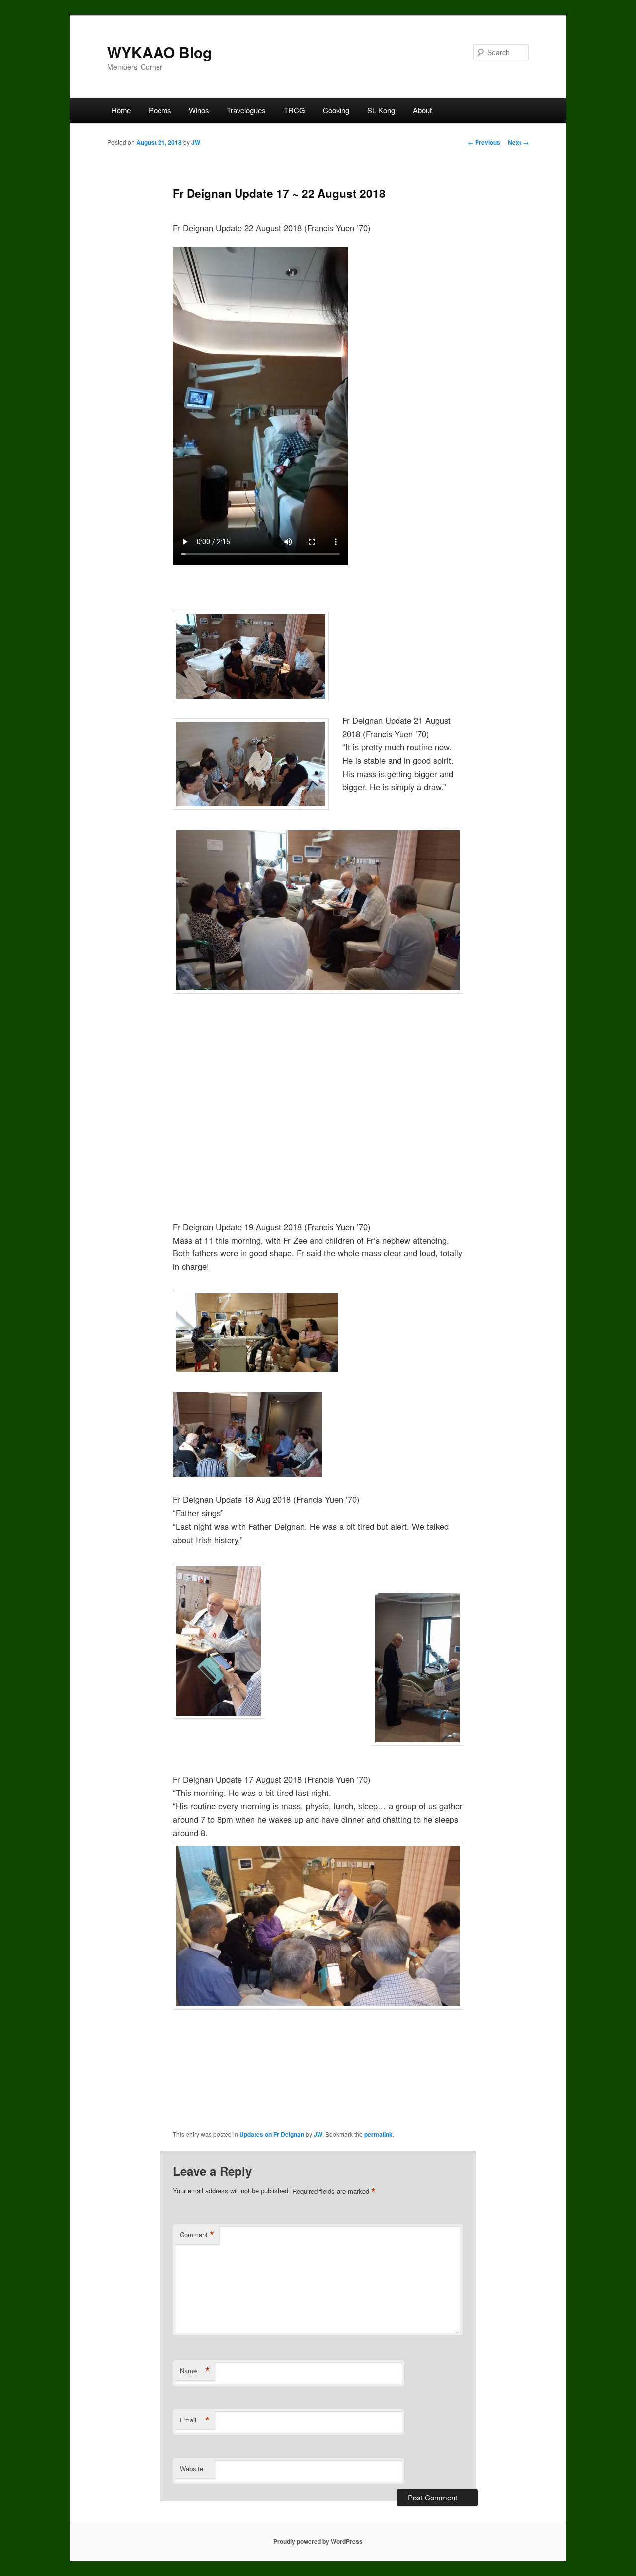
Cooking (336, 110)
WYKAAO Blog (159, 52)
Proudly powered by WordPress (318, 2541)
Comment (197, 2235)
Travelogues (246, 110)
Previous (484, 142)
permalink (378, 2134)
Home (121, 110)
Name (195, 2371)
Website (192, 2468)
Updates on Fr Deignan (272, 2134)
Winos (199, 110)
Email (195, 2420)
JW (196, 142)
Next (518, 142)
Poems (160, 110)
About (422, 110)
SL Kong (381, 110)
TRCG (294, 110)
